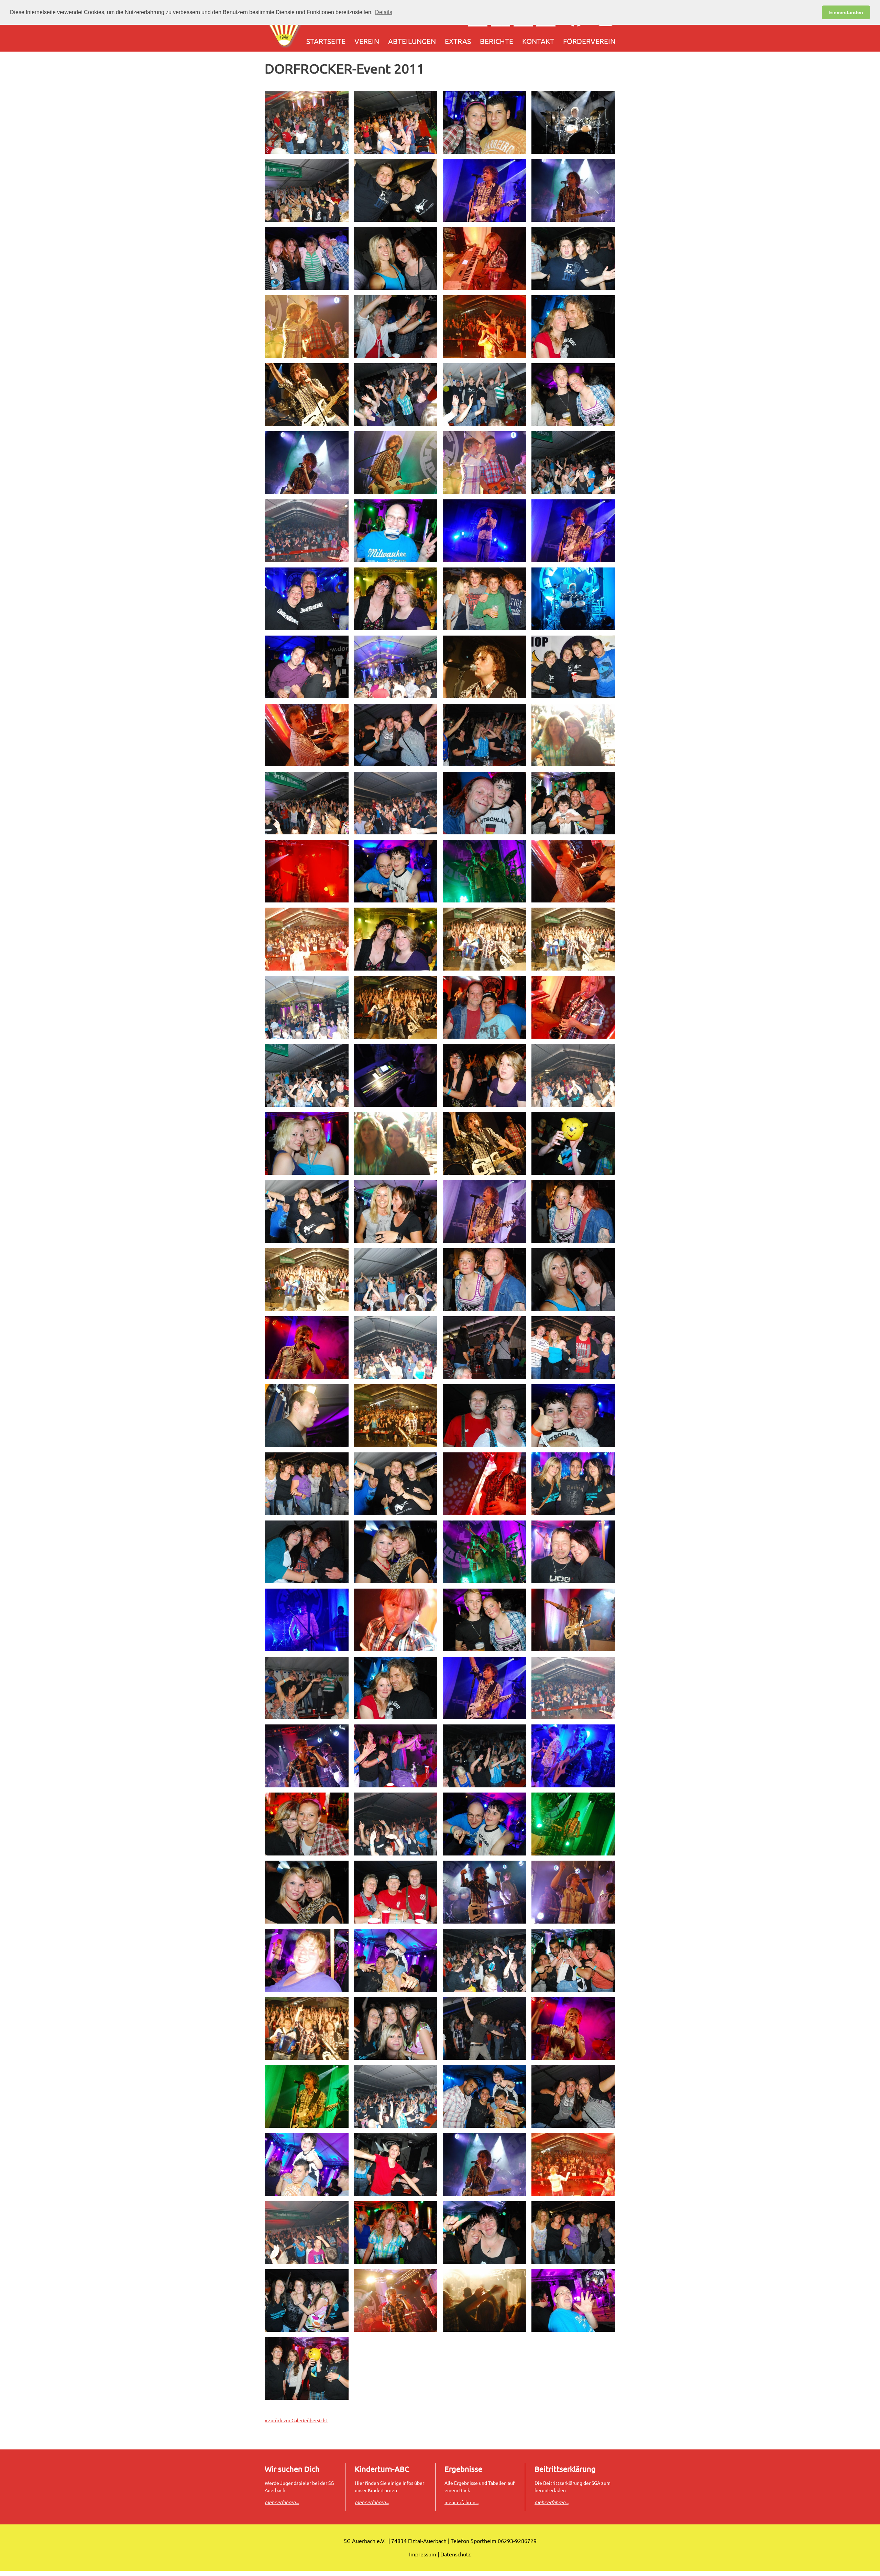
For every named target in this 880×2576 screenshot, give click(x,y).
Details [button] (384, 12)
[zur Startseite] (285, 28)
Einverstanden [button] (846, 12)
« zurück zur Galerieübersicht (296, 2420)
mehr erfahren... (461, 2502)
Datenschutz (456, 2554)
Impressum (423, 2554)
